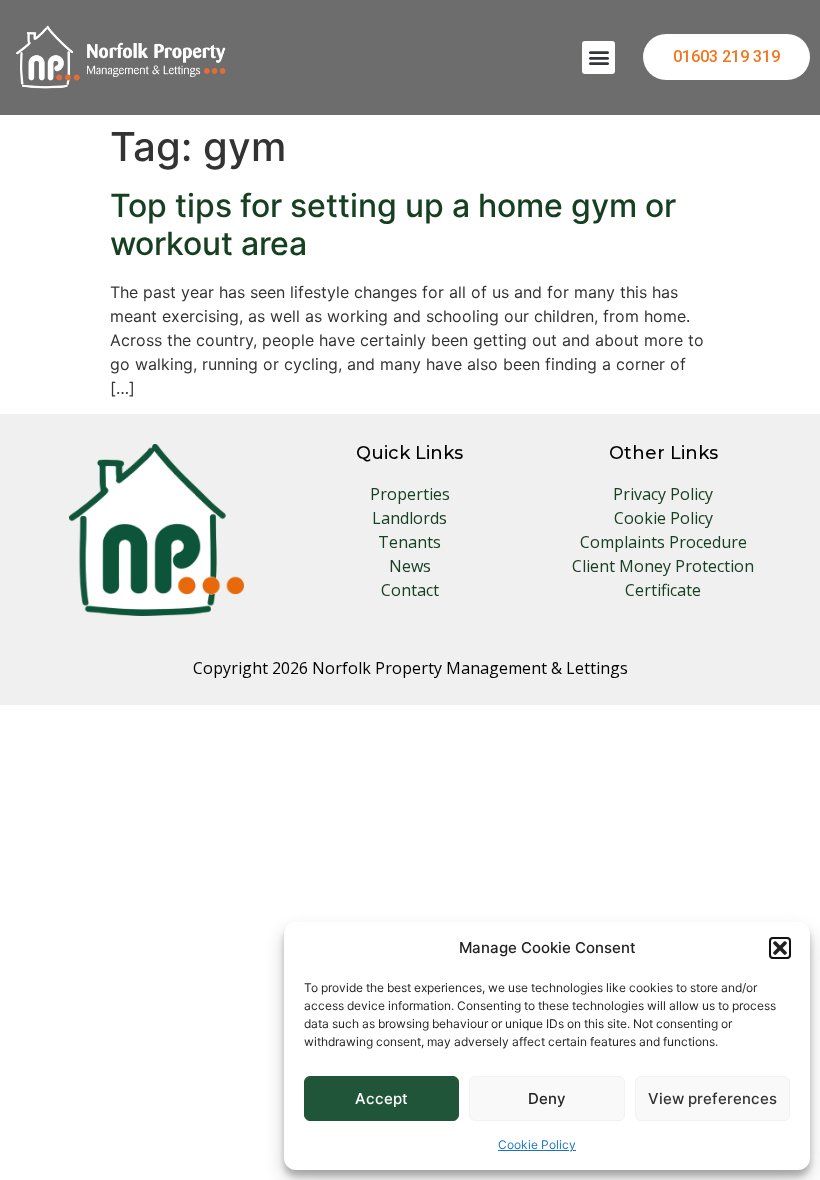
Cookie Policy (537, 1144)
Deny (547, 1098)
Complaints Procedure (663, 542)
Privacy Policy (663, 494)
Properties (410, 494)
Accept (381, 1098)
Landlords (409, 518)
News (410, 566)
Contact (410, 590)
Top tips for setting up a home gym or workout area (393, 224)
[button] (780, 948)
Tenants (409, 542)
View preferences (712, 1098)
